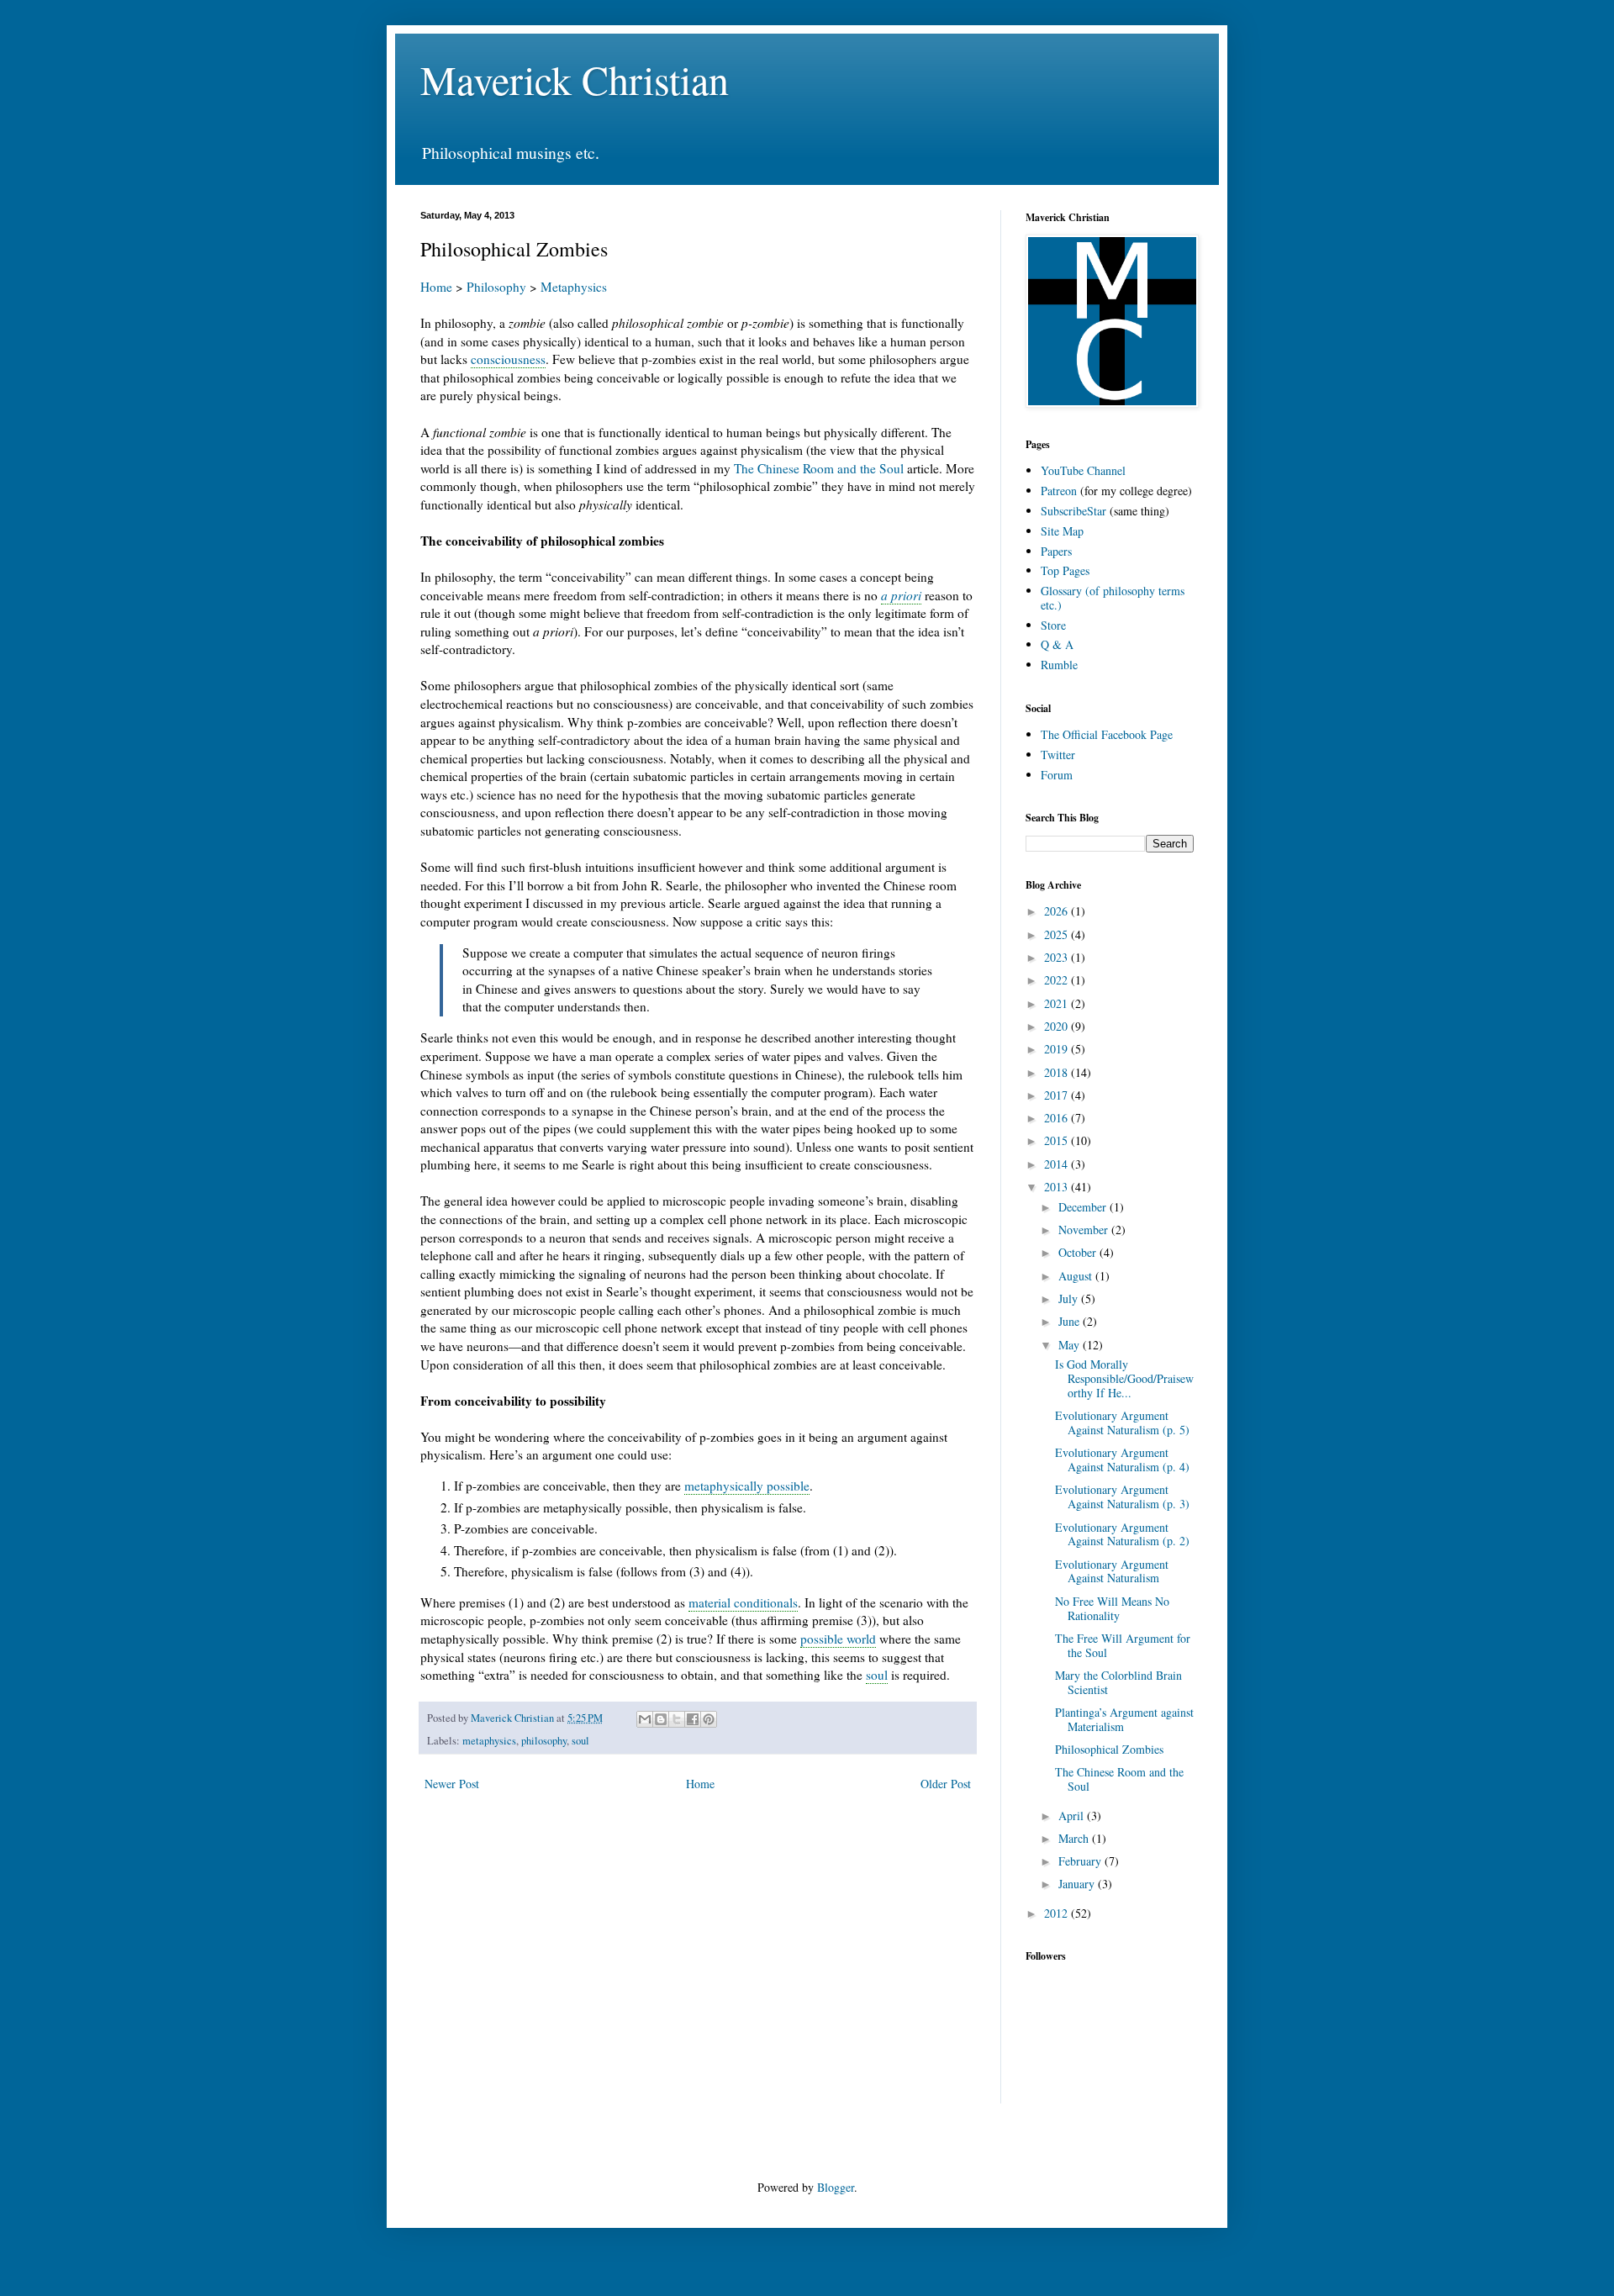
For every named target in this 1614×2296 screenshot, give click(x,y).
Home (436, 287)
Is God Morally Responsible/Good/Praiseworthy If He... (1124, 1378)
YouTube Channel (1083, 470)
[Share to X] (677, 1719)
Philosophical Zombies (1109, 1749)
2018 (1058, 1072)
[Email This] (645, 1719)
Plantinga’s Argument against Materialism (1124, 1719)
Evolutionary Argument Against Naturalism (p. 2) (1122, 1534)
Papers (1056, 551)
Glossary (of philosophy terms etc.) (1113, 598)
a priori (901, 595)
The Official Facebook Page (1107, 734)
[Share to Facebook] (693, 1719)
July (1070, 1298)
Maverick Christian (575, 79)
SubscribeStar (1073, 511)
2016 (1058, 1118)
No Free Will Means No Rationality (1112, 1608)
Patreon (1059, 491)
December (1084, 1207)
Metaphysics (574, 287)
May (1071, 1345)
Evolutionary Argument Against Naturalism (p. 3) (1122, 1496)
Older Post (946, 1784)
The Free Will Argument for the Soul (1123, 1645)
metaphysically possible (747, 1486)
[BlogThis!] (661, 1719)
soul (877, 1675)
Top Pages (1065, 570)
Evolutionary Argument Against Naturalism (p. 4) (1122, 1459)
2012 (1058, 1913)
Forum (1057, 775)
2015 (1058, 1140)
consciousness (508, 359)
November (1085, 1230)
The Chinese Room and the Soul (819, 468)
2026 (1058, 911)
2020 (1058, 1026)
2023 (1058, 957)
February (1081, 1861)
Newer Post (452, 1784)
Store (1053, 625)
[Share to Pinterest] (709, 1719)
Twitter (1058, 755)
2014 (1058, 1164)
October (1079, 1252)
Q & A (1057, 644)
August (1077, 1276)
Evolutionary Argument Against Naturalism (1112, 1571)
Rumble (1059, 665)
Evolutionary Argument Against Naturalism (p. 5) (1122, 1422)
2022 (1058, 980)
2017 (1058, 1095)
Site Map (1062, 531)
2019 (1058, 1049)
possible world (838, 1639)
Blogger (836, 2187)
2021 (1058, 1003)
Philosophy (496, 287)
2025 (1058, 934)
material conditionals (743, 1602)
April (1073, 1816)
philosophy (544, 1741)
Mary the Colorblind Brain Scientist (1118, 1682)
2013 (1058, 1187)
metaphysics (489, 1741)
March (1075, 1838)
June (1071, 1321)
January (1078, 1884)
